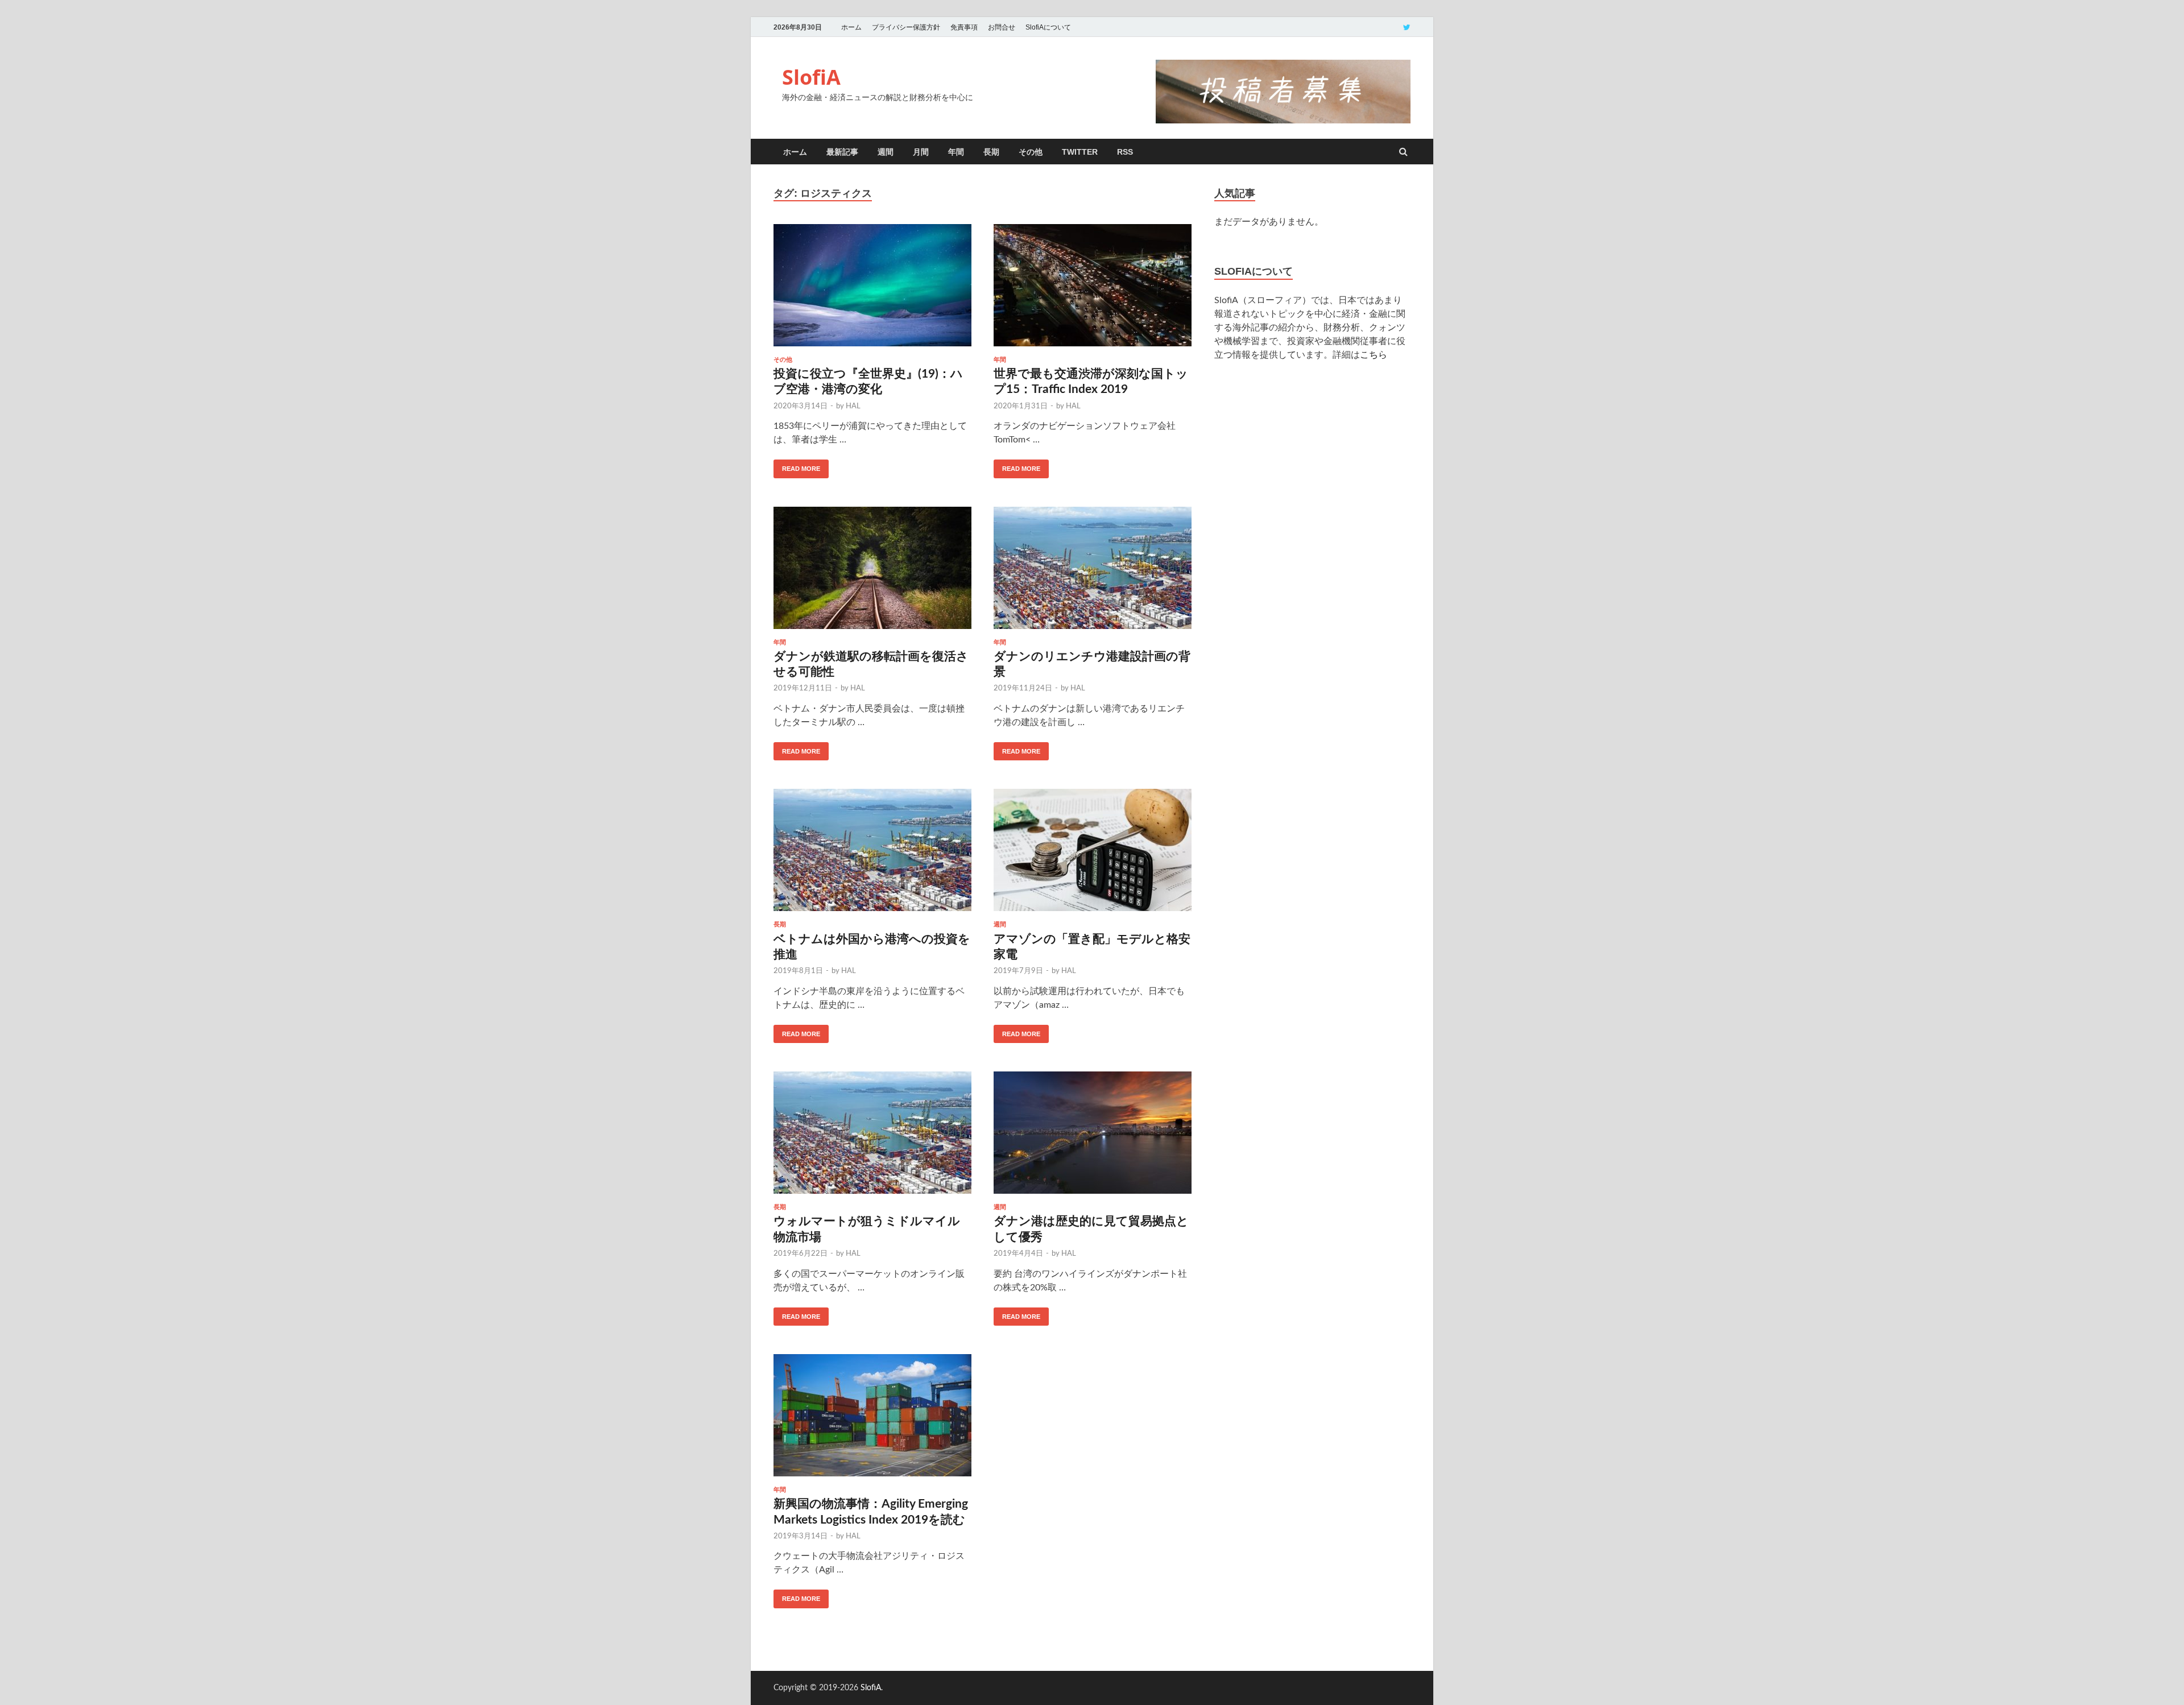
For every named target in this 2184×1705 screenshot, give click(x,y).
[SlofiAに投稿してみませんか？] (1283, 121)
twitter (1080, 152)
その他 (1031, 152)
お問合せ (1002, 27)
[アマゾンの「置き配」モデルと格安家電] (1093, 855)
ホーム (851, 27)
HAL (853, 406)
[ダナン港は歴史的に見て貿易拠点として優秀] (1093, 1137)
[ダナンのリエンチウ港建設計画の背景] (1093, 573)
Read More (801, 469)
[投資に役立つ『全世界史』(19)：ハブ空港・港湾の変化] (872, 290)
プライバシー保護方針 (906, 27)
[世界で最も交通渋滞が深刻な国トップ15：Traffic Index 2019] (1093, 290)
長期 (991, 152)
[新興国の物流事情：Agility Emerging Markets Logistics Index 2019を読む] (872, 1420)
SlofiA (811, 77)
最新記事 (842, 152)
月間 (921, 152)
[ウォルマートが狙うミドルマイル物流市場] (872, 1137)
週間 (886, 152)
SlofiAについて (1048, 27)
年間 (956, 152)
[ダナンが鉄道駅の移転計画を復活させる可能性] (872, 573)
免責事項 (964, 27)
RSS (1125, 152)
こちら (1374, 355)
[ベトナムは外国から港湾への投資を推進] (872, 855)
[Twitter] (1407, 27)
